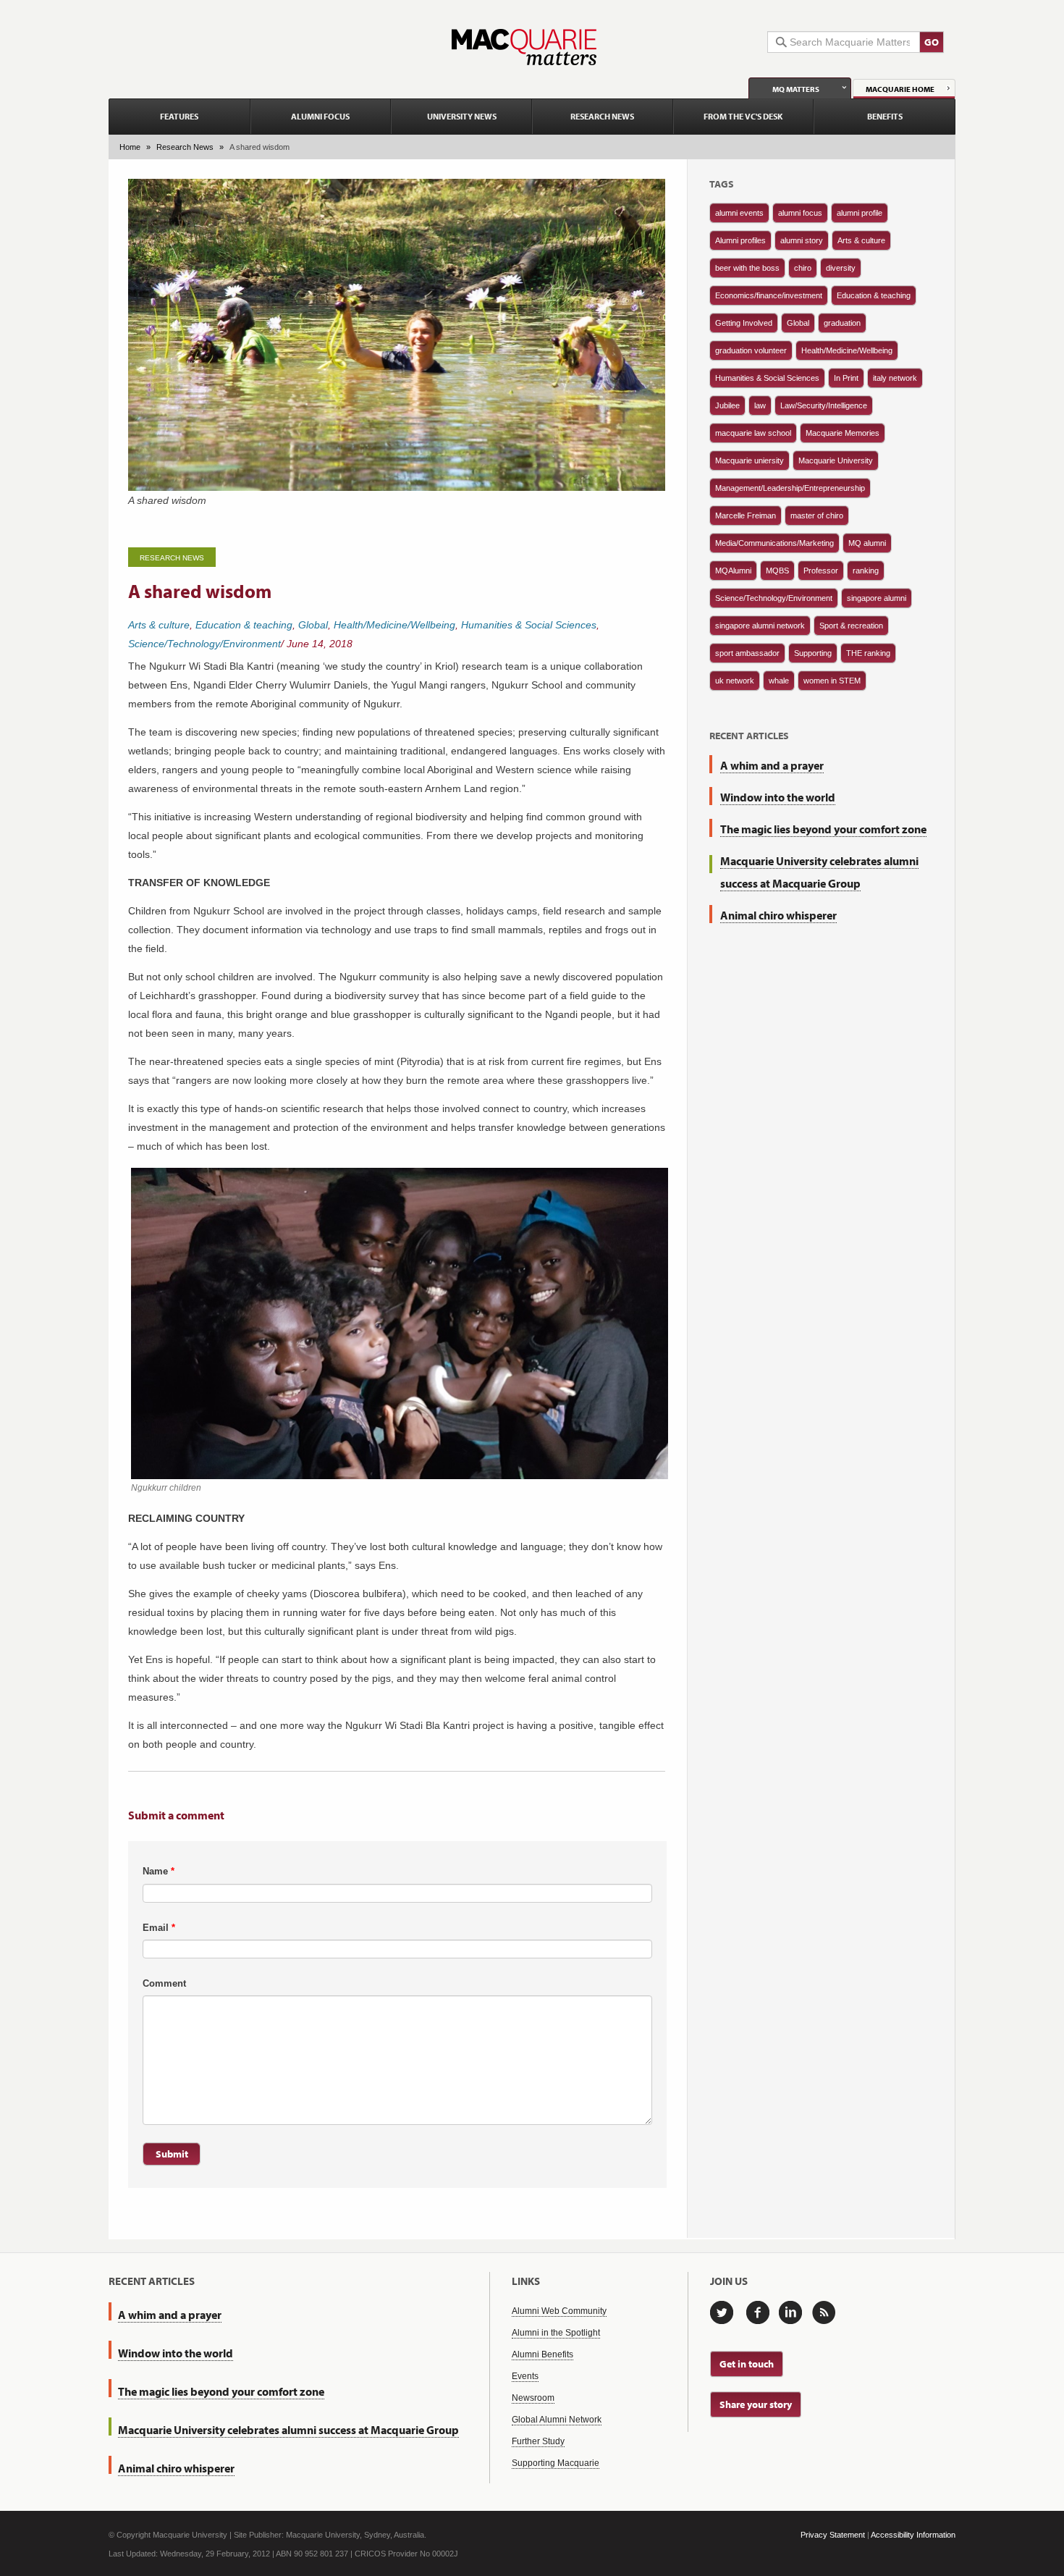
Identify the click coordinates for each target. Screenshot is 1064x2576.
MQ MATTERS (796, 89)
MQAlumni (733, 571)
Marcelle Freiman (746, 515)
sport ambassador (747, 653)
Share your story (756, 2404)
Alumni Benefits (542, 2354)
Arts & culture (159, 625)
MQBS (777, 571)
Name (159, 1871)
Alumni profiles (740, 240)
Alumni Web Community (559, 2311)
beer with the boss (747, 268)
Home (130, 147)
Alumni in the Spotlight (556, 2333)
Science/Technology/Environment (204, 644)
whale (779, 681)
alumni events (739, 213)
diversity (841, 268)
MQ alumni (867, 543)
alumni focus (800, 213)
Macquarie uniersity (750, 460)
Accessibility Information (913, 2535)
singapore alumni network (760, 626)
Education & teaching (244, 625)
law (760, 405)
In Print (846, 378)
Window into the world (778, 797)
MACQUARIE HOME (900, 89)
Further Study (538, 2441)
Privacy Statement (833, 2535)
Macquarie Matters (524, 47)
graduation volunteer (751, 350)
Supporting (813, 653)
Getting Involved (744, 323)
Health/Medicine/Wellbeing (394, 625)
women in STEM (832, 681)
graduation (842, 323)
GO (932, 42)
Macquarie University (836, 460)
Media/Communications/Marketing (774, 543)
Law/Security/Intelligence (824, 405)
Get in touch (747, 2364)
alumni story (802, 240)
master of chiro (817, 515)
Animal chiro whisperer (778, 915)
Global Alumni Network (557, 2420)
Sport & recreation (851, 626)
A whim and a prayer (772, 765)
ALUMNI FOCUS (320, 116)
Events (525, 2376)
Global (313, 625)
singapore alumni (877, 598)
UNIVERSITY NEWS (462, 116)
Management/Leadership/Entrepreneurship (790, 488)
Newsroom (533, 2398)
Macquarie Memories (843, 433)
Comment (164, 1983)
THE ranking (868, 653)
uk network (735, 681)
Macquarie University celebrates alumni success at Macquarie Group (288, 2430)
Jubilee (727, 405)
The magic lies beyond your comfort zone (823, 829)
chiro (803, 268)
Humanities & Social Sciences (529, 625)
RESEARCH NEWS (602, 116)
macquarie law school (753, 433)
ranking (866, 571)
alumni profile (860, 213)
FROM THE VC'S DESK (743, 116)
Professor (821, 571)
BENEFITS (885, 116)
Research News (185, 147)
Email (159, 1928)
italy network (895, 378)
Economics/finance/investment (769, 295)
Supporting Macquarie (556, 2463)
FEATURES (179, 116)
